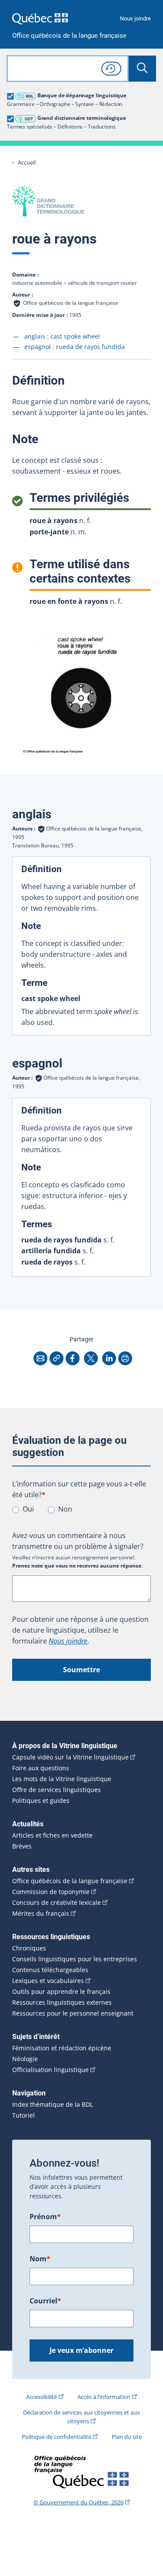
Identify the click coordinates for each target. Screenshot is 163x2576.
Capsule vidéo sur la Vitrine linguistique (70, 1757)
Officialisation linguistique (50, 2070)
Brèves (22, 1846)
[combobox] (68, 69)
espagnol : (75, 347)
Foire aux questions (41, 1768)
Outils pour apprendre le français (61, 1992)
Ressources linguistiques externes (62, 2003)
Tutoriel (23, 2115)
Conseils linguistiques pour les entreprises (75, 1959)
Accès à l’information (104, 2397)
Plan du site (127, 2437)
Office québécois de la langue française (69, 36)
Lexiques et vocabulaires (48, 1981)
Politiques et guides (41, 1801)
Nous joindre (135, 18)
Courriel (45, 2301)
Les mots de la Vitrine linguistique (62, 1779)
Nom (40, 2259)
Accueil (27, 163)
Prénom (45, 2217)
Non (65, 1509)
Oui (28, 1509)
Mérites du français (41, 1914)
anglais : (62, 336)
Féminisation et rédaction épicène (62, 2048)
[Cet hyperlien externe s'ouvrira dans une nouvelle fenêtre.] (40, 18)
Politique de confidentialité (57, 2437)
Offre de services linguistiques (57, 1790)
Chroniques (29, 1948)
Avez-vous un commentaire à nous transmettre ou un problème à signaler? (78, 1541)
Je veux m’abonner (81, 2350)
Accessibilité (42, 2397)
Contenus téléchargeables (50, 1970)
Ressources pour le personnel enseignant (73, 2013)
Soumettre (81, 1670)
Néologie (25, 2059)
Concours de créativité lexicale (57, 1903)
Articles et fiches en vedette (52, 1835)
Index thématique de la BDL (53, 2105)
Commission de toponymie (51, 1892)
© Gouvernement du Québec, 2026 (78, 2502)
